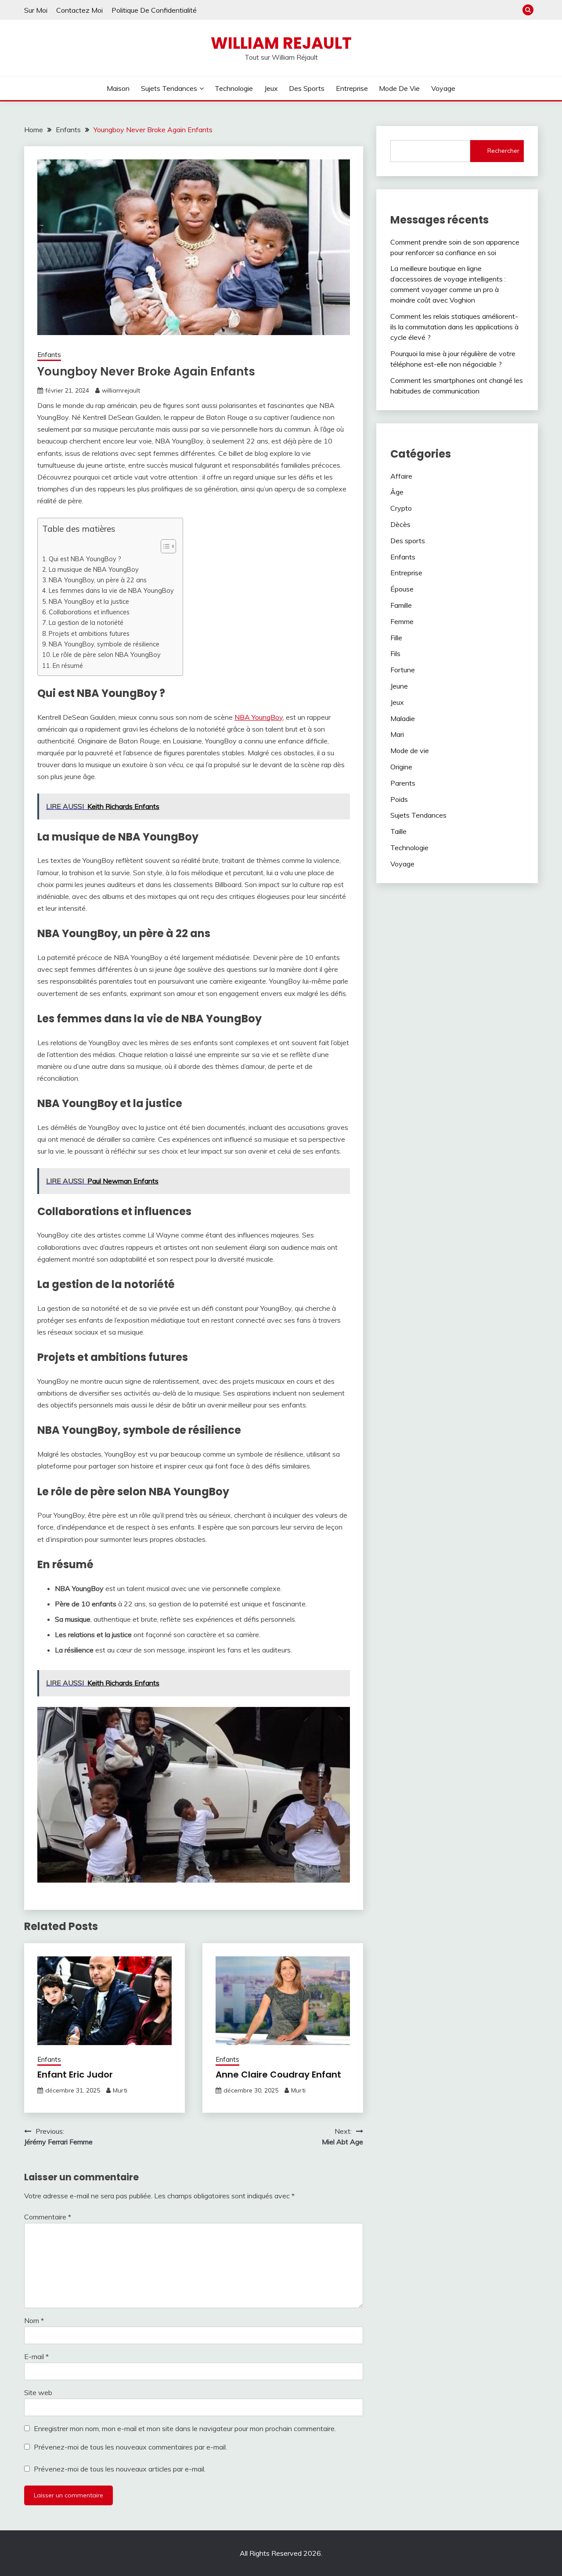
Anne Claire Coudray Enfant (278, 2075)
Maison (118, 88)
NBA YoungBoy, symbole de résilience (104, 644)
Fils (395, 653)
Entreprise (352, 88)
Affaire (401, 476)
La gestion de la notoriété (86, 622)
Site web (38, 2392)
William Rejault (281, 43)
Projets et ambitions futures (89, 633)
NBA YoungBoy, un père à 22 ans (98, 580)
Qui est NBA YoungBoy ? (85, 559)
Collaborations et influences (89, 612)
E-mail (36, 2356)
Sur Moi (36, 10)
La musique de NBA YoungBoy (94, 569)
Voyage (443, 88)
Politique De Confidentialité (154, 10)
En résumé (68, 666)
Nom (34, 2320)
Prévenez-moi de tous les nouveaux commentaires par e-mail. (130, 2447)
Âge (397, 492)
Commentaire (48, 2217)
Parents (403, 783)
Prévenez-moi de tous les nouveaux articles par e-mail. (120, 2469)
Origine (401, 767)
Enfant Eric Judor (75, 2075)
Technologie (234, 88)
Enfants (49, 355)
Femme (402, 621)
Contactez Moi (79, 10)
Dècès (400, 524)
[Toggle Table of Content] (164, 546)
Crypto (401, 508)
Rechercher (503, 151)
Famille (401, 605)
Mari (397, 734)
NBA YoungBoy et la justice (89, 601)
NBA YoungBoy (259, 717)
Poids (399, 799)
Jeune (399, 686)
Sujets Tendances (169, 88)
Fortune (403, 670)
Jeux (271, 88)
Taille (398, 831)
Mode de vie (399, 88)
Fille (396, 638)
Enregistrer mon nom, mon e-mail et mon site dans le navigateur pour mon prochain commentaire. (185, 2428)
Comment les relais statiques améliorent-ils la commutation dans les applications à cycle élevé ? (454, 327)
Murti (120, 2090)
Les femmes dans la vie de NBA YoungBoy (111, 590)
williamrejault (121, 390)
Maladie (403, 718)
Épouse (402, 589)
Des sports (307, 88)
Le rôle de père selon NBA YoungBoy (107, 655)
